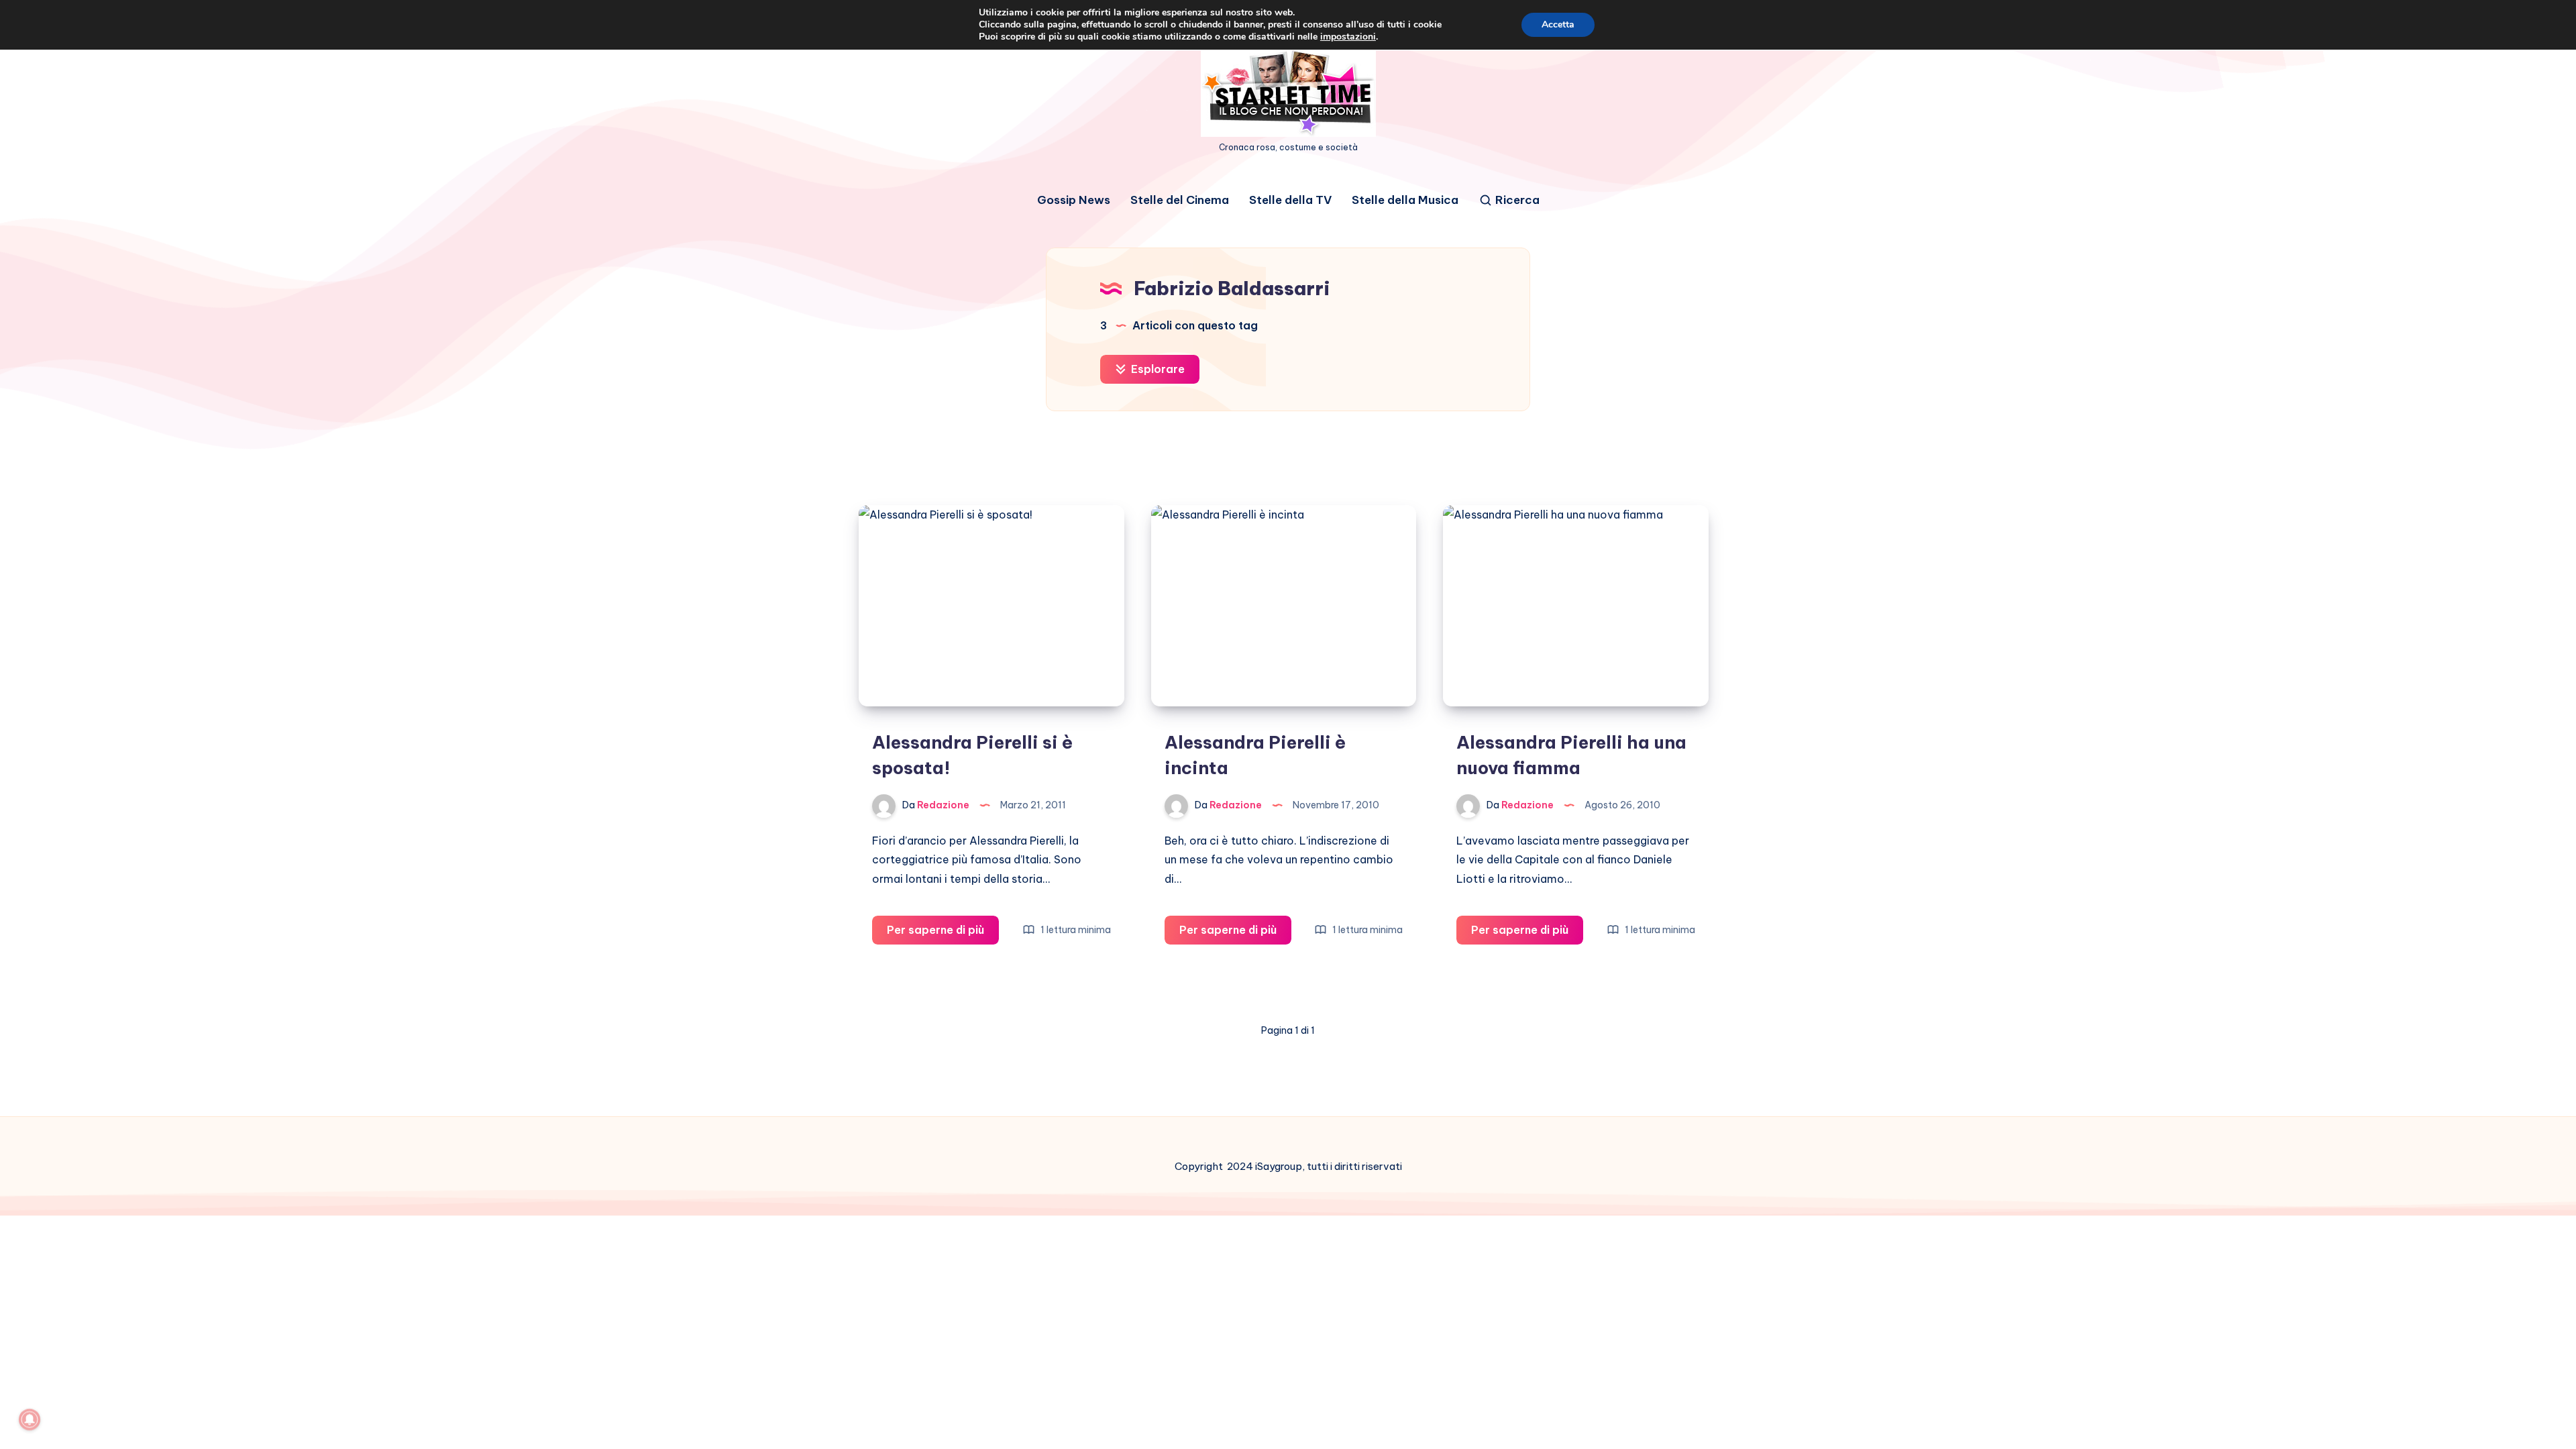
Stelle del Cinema (1180, 200)
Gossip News (1074, 200)
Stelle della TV (1290, 200)
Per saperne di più (943, 933)
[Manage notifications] (30, 1419)
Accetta (1558, 24)
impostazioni (1348, 37)
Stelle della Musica (1405, 200)
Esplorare (1157, 369)
